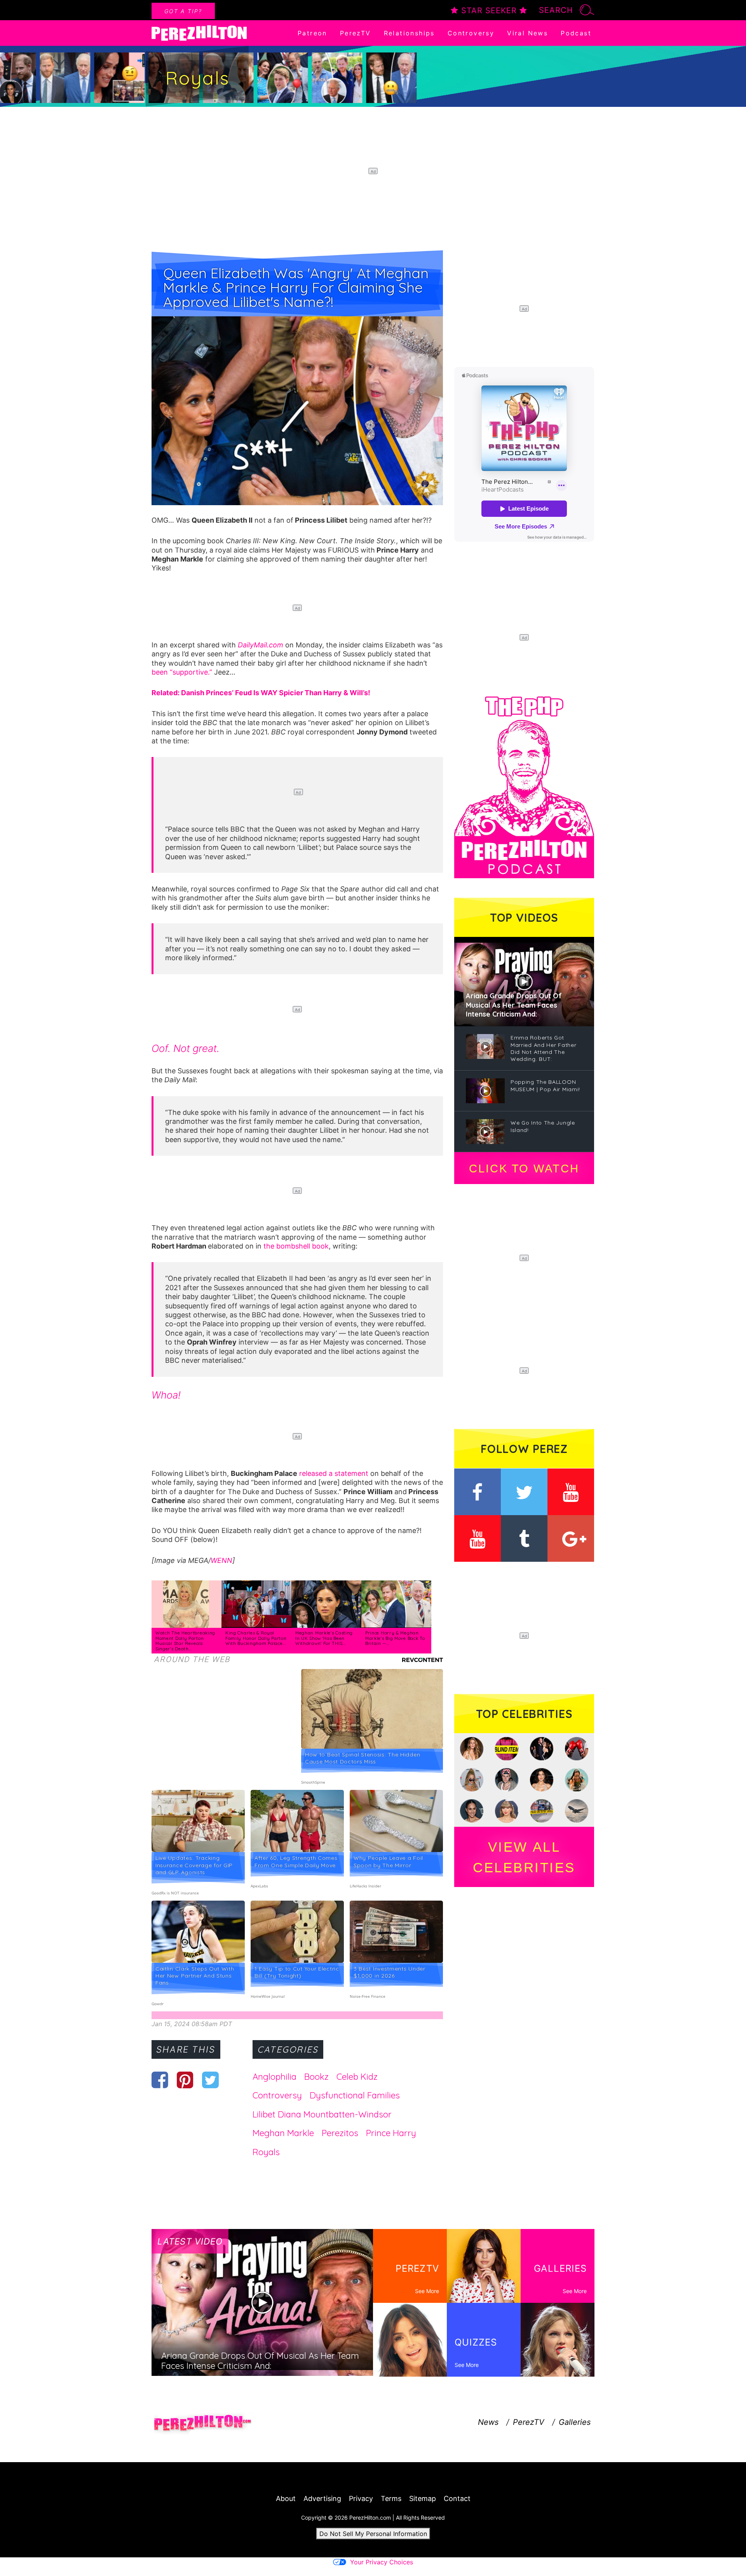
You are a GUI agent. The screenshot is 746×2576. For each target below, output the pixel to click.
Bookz (316, 2077)
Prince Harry (391, 2133)
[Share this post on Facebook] (160, 2080)
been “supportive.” (182, 672)
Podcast (576, 33)
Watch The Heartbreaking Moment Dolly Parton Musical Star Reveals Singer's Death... (185, 1641)
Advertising (322, 2498)
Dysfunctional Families (355, 2095)
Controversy (471, 33)
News (488, 2422)
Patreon (312, 33)
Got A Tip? (183, 11)
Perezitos (340, 2133)
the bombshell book (296, 1246)
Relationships (409, 33)
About (286, 2498)
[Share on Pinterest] (185, 2080)
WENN (221, 1560)
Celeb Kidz (357, 2077)
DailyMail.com (261, 645)
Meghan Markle (283, 2133)
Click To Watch (524, 1169)
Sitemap (423, 2498)
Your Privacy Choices (382, 2562)
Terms (391, 2498)
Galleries (575, 2422)
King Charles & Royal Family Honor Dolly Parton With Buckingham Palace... (256, 1638)
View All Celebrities (524, 1857)
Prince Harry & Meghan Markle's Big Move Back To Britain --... (395, 1638)
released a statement (334, 1473)
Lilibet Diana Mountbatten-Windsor (322, 2114)
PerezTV (356, 33)
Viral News (527, 33)
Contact (457, 2498)
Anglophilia (275, 2077)
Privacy (361, 2498)
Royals (266, 2152)
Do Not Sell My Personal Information (373, 2534)
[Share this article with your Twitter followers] (210, 2080)
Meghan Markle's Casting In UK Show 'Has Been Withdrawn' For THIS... (324, 1638)
